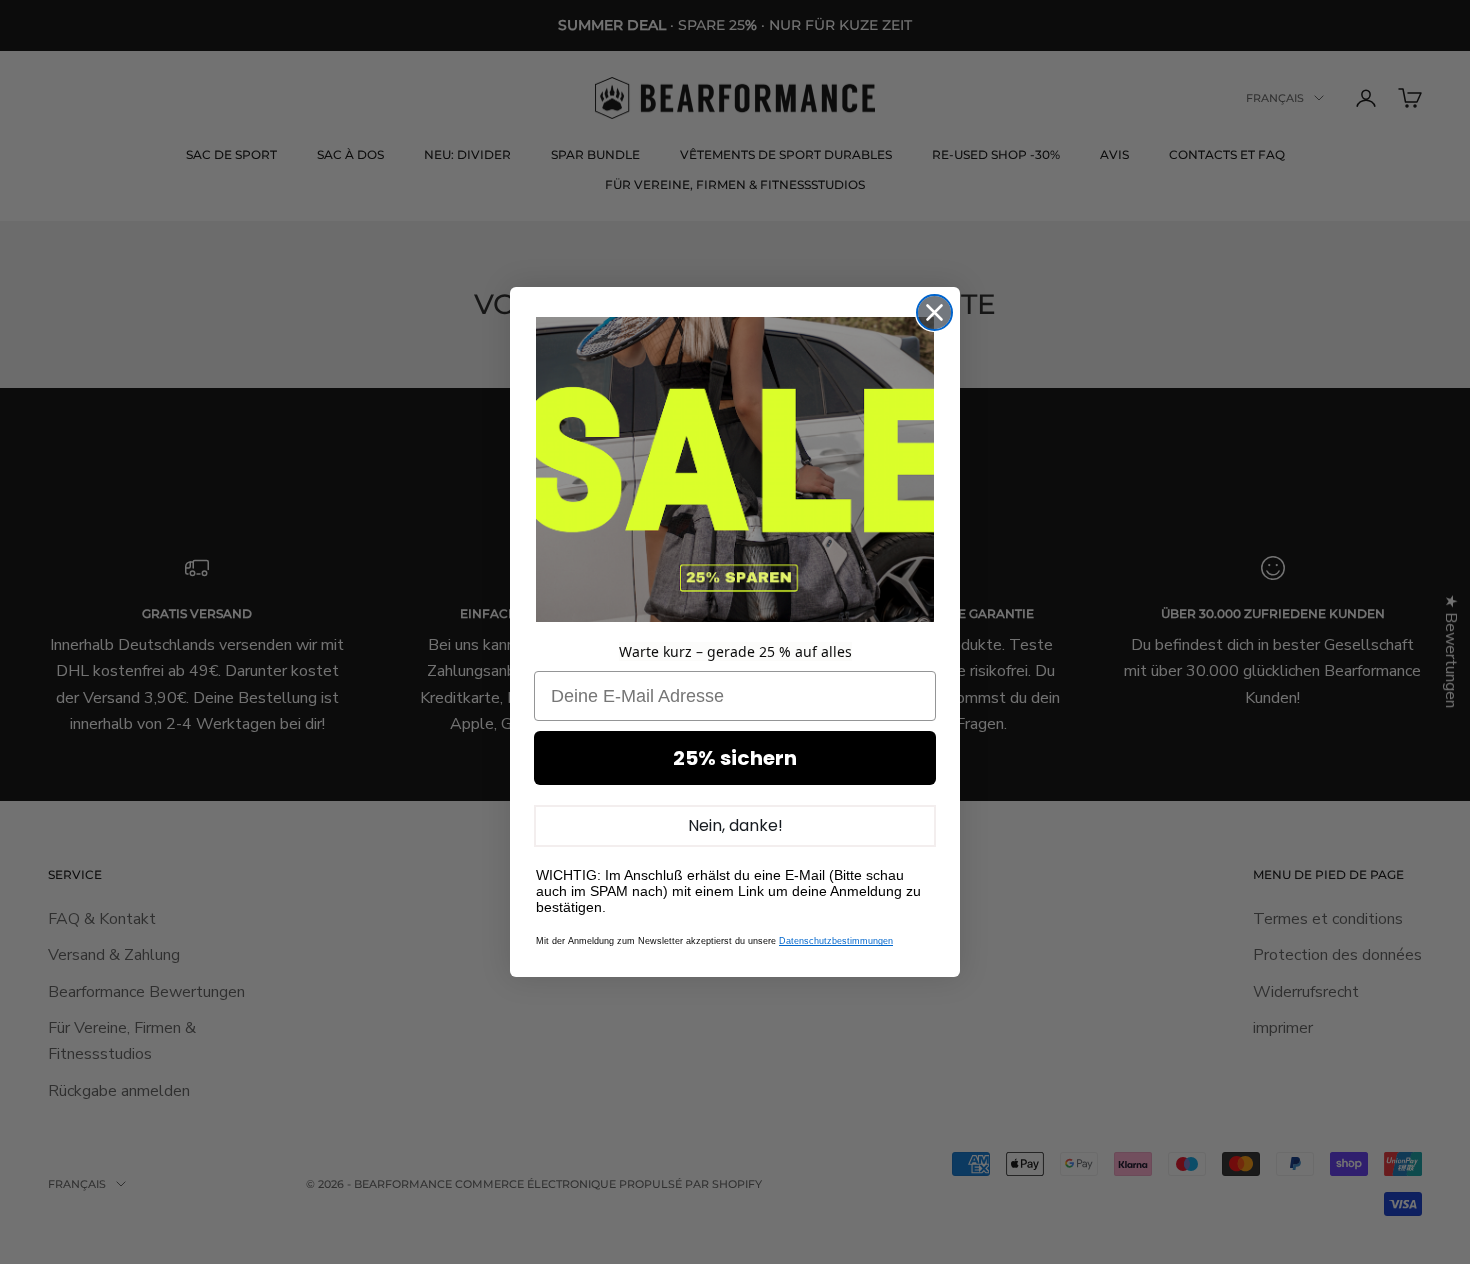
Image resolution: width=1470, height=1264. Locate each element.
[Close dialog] (934, 312)
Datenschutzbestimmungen (836, 941)
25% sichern (735, 758)
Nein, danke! (735, 825)
